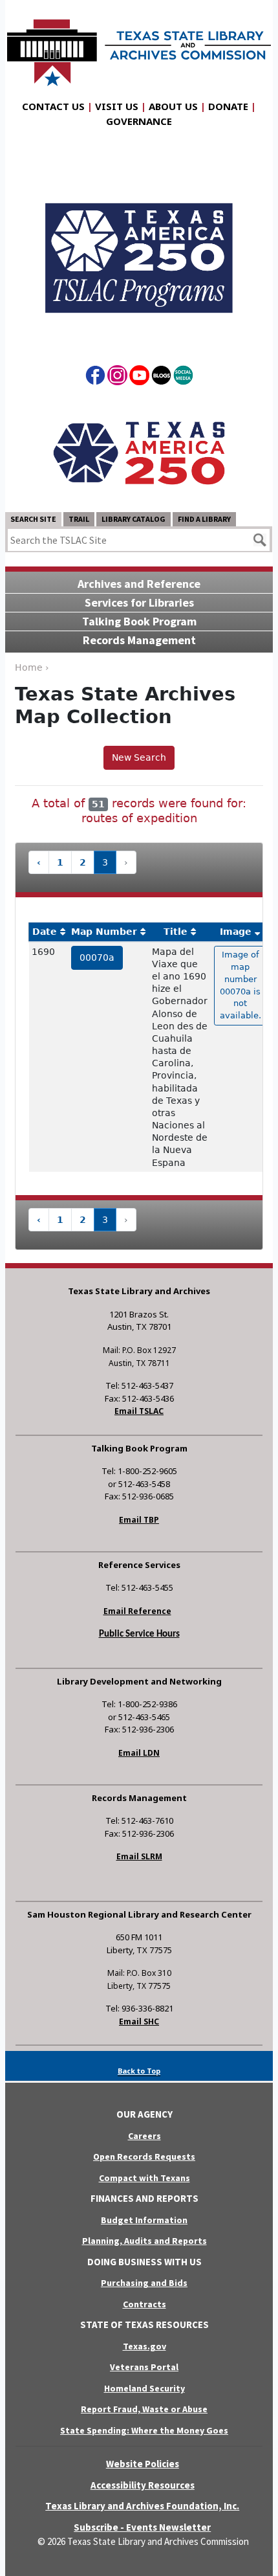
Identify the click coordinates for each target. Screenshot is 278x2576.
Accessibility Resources (143, 2485)
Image (236, 932)
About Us (173, 106)
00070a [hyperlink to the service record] (97, 958)
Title (176, 932)
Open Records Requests (144, 2156)
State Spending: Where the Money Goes (144, 2430)
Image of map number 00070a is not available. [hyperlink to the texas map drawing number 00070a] (241, 985)
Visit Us (117, 106)
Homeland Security (144, 2388)
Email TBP (139, 1520)
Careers (144, 2136)
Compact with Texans (144, 2178)
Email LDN (139, 1753)
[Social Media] (183, 377)
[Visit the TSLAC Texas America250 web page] (139, 247)
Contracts (144, 2304)
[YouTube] (139, 377)
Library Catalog (134, 519)
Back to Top (139, 2071)
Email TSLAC (139, 1411)
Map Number (104, 932)
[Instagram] (117, 377)
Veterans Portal (144, 2367)
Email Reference (137, 1611)
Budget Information (144, 2220)
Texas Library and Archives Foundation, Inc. (142, 2506)
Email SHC (139, 2022)
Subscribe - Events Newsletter (142, 2527)
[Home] (139, 46)
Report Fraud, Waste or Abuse (144, 2409)
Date (45, 932)
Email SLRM (139, 1856)
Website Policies (143, 2464)
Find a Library (204, 519)
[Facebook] (95, 377)
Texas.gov (144, 2346)
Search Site (33, 519)
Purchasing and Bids (144, 2283)
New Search (139, 757)
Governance (139, 121)
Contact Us (53, 106)
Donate (228, 106)
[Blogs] (161, 377)
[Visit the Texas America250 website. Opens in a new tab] (139, 452)
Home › (32, 667)
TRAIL (79, 519)
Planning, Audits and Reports (144, 2241)
